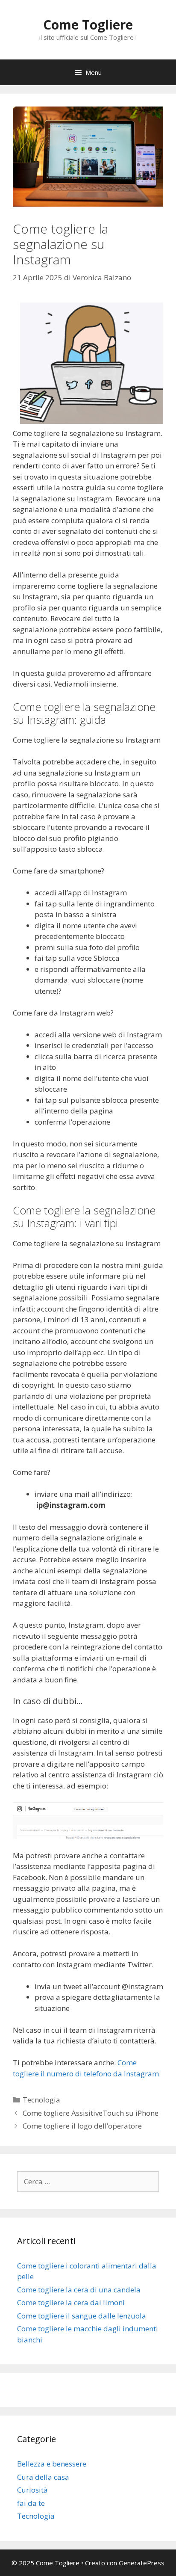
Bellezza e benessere (52, 2464)
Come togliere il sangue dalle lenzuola (82, 2316)
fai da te (31, 2503)
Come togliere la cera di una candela (79, 2290)
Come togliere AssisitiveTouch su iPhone (91, 2113)
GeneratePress (142, 2563)
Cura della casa (43, 2477)
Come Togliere (88, 25)
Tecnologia (41, 2100)
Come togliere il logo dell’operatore (82, 2126)
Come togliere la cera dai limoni (71, 2302)
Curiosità (32, 2490)
